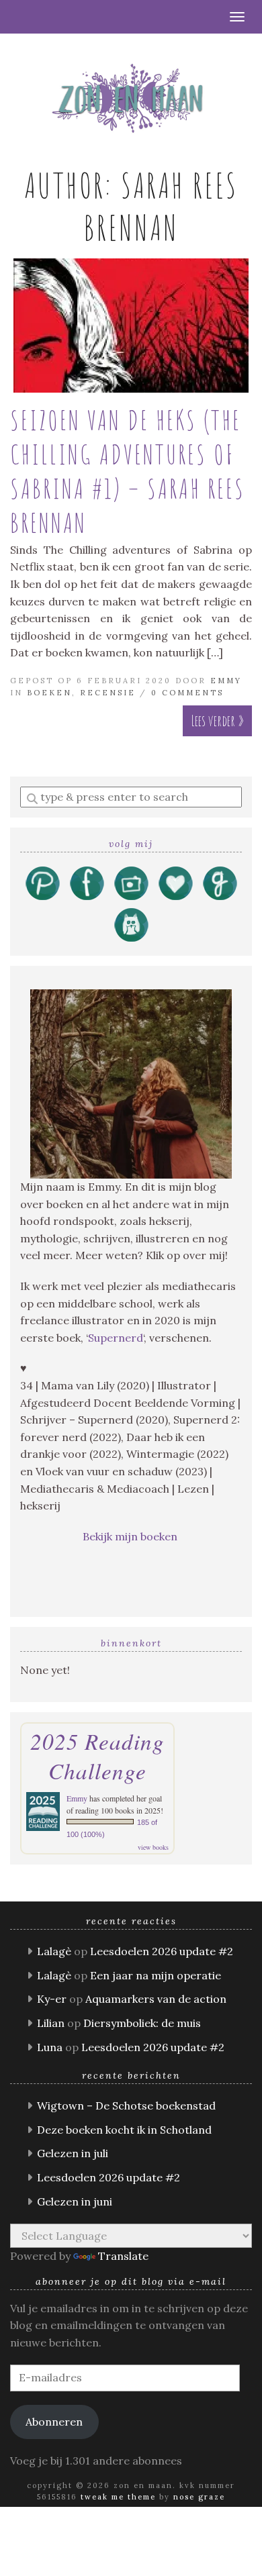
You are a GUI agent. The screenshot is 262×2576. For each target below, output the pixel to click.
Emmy (226, 681)
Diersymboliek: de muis (142, 2023)
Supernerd (116, 1338)
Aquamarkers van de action (156, 1999)
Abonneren (54, 2422)
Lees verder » (217, 721)
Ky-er (52, 1999)
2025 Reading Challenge (97, 1756)
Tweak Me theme (118, 2497)
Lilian (51, 2023)
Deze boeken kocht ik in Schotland (124, 2130)
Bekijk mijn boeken (131, 1536)
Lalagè (54, 1951)
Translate (123, 2256)
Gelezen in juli (73, 2153)
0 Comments (187, 693)
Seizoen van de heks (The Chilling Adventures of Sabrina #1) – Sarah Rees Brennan (128, 471)
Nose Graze (199, 2497)
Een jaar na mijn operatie (156, 1975)
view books (153, 1847)
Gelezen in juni (75, 2201)
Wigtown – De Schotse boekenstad (126, 2106)
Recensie (108, 693)
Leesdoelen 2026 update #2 (162, 1951)
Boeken (49, 693)
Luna (50, 2047)
